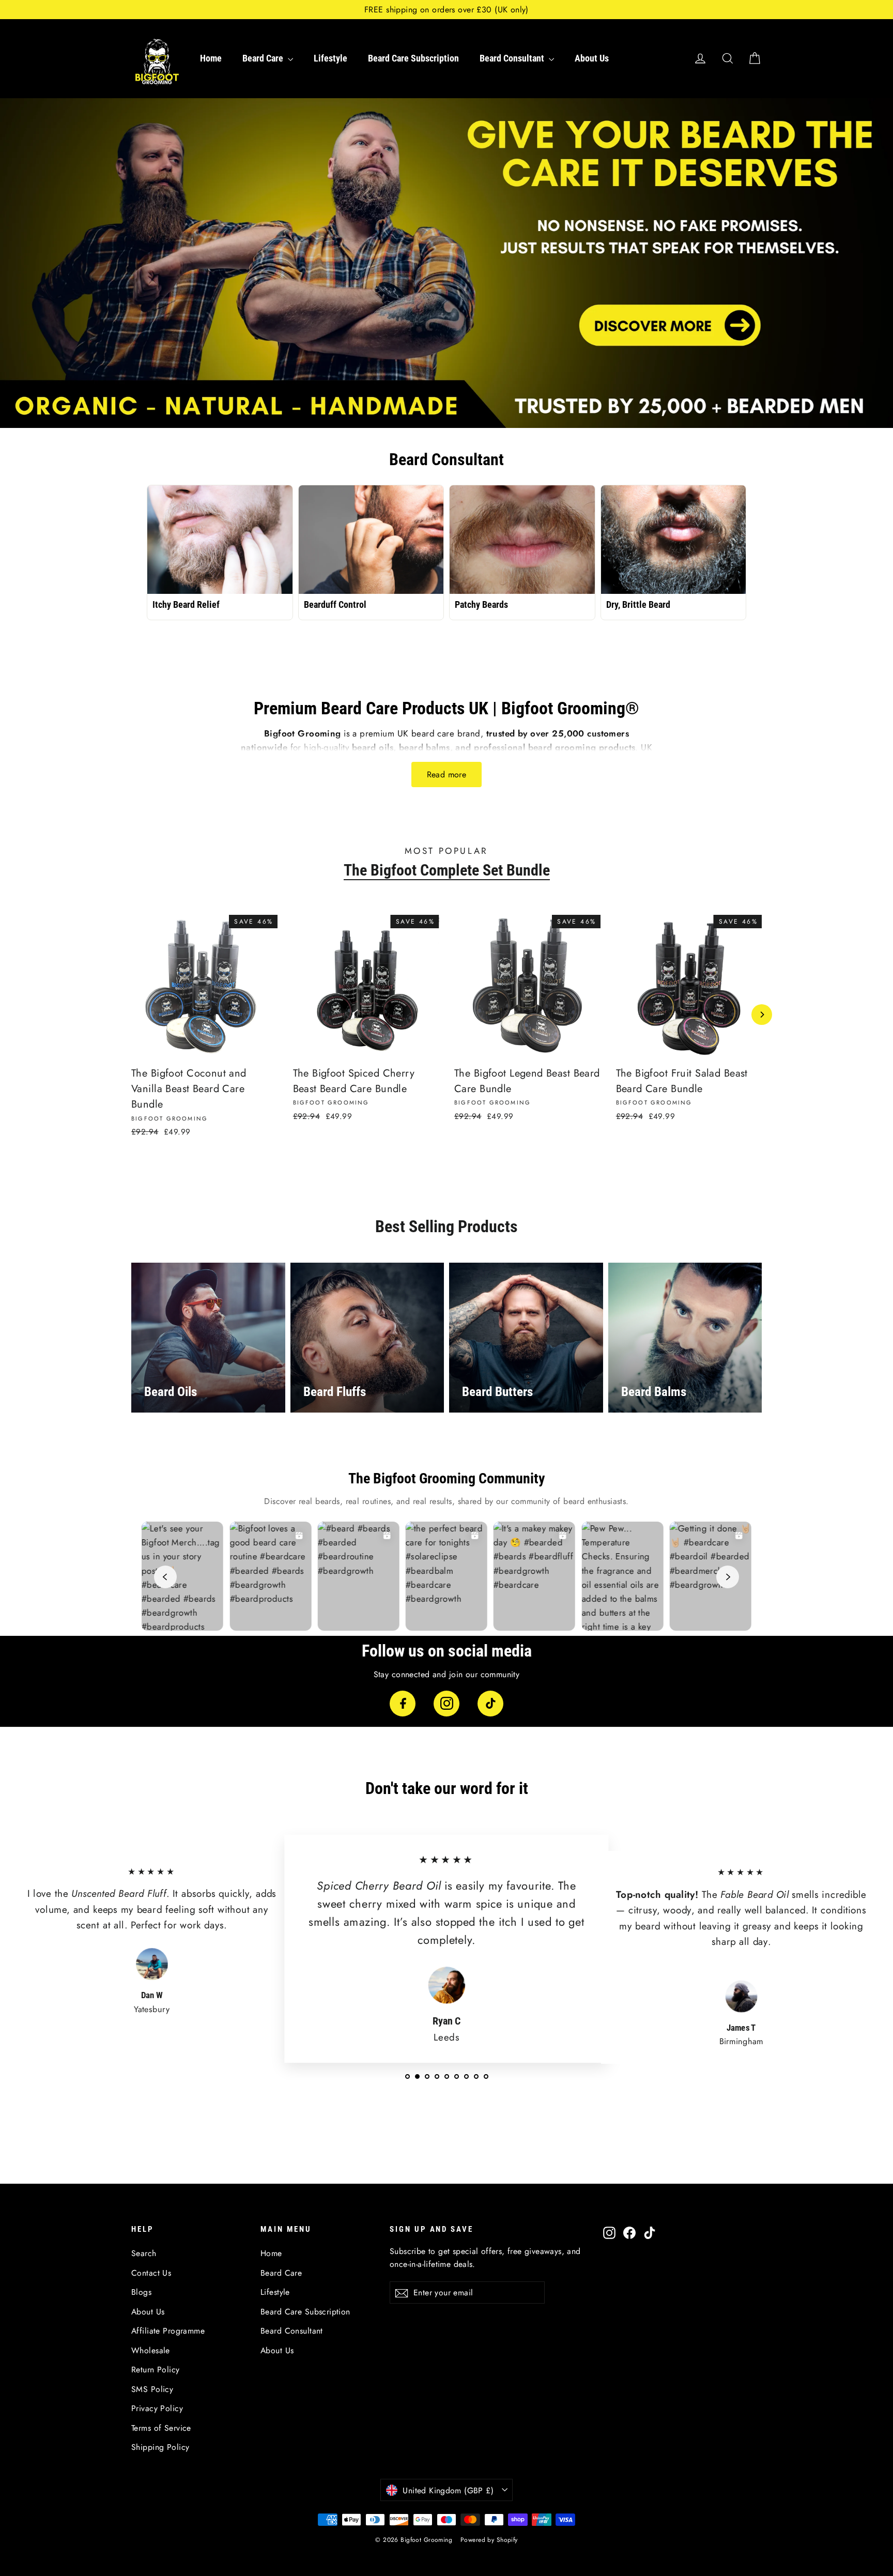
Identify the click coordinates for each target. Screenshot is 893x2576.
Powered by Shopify (489, 2540)
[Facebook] (403, 1704)
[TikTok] (490, 1704)
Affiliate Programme (168, 2331)
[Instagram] (446, 1704)
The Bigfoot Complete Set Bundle (447, 870)
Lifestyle (330, 58)
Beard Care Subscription (413, 58)
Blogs (141, 2292)
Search (144, 2253)
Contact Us (151, 2273)
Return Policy (156, 2370)
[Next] (762, 1015)
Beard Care (264, 58)
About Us (592, 58)
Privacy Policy (157, 2408)
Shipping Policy (160, 2447)
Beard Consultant (513, 58)
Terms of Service (161, 2428)
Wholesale (151, 2350)
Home (211, 58)
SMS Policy (152, 2389)
